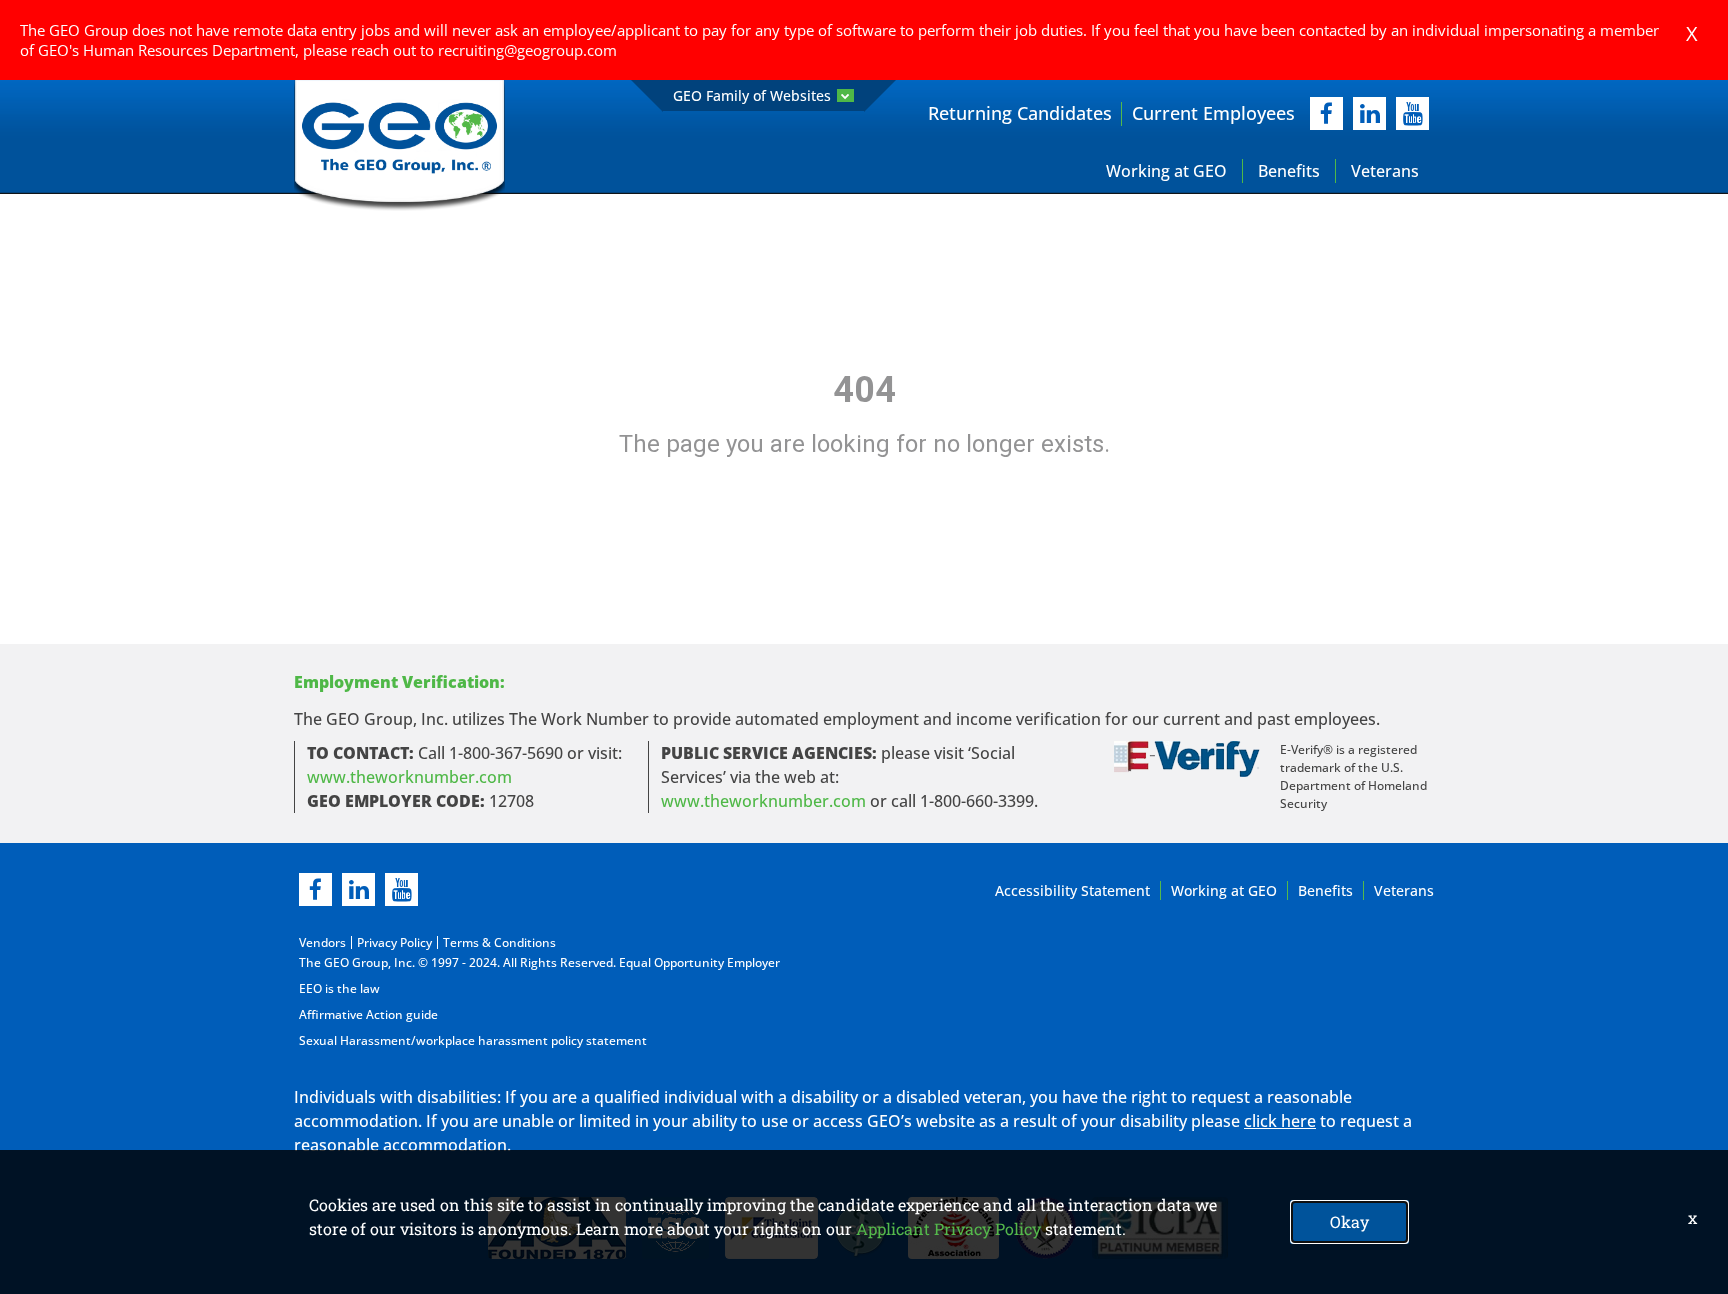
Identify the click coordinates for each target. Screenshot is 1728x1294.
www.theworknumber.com (409, 777)
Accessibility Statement (1072, 890)
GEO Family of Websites (752, 95)
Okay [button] (1349, 1221)
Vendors (322, 942)
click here (1280, 1121)
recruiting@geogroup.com (527, 50)
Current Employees (1213, 113)
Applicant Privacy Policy (948, 1228)
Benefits (1289, 171)
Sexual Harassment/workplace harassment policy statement (473, 1040)
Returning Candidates (1020, 113)
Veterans (1385, 171)
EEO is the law (339, 988)
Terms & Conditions (499, 942)
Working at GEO (1166, 171)
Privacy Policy (394, 942)
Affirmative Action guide (368, 1014)
